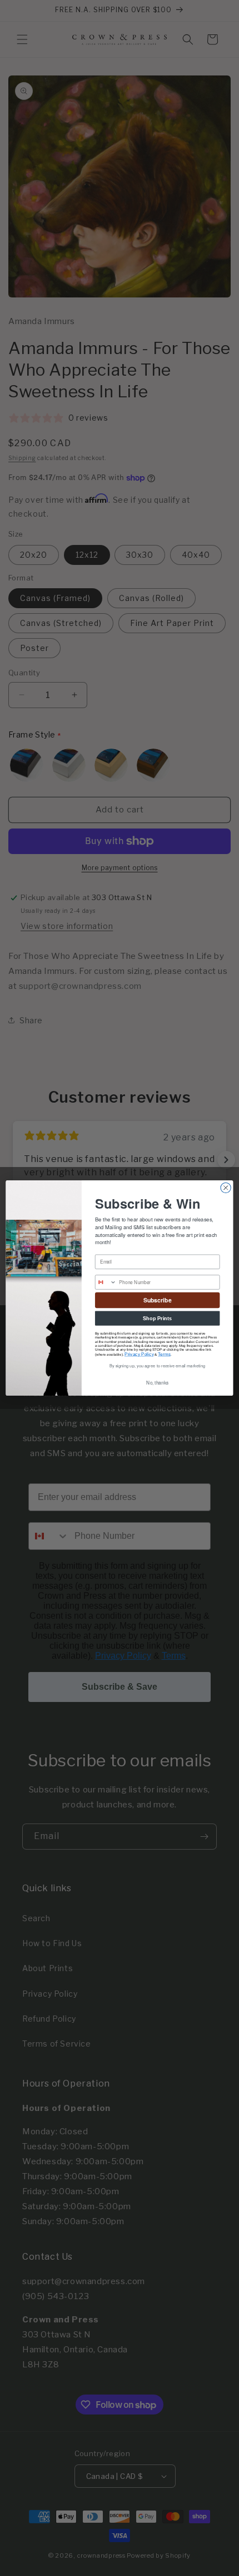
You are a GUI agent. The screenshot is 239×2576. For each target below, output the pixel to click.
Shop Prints (158, 1318)
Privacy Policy (139, 1354)
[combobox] (106, 1282)
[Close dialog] (226, 1188)
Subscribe (157, 1300)
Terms (164, 1354)
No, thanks (157, 1383)
